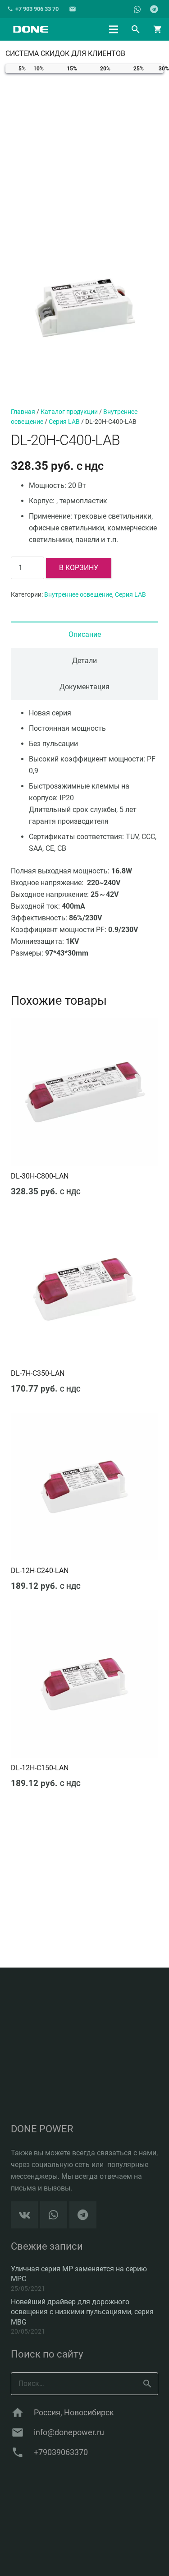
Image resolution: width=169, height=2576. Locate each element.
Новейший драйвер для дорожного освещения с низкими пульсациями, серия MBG (82, 2312)
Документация (84, 687)
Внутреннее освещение (78, 595)
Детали (84, 661)
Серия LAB (64, 422)
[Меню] (114, 29)
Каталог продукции (69, 412)
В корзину (79, 568)
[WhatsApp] (137, 9)
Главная (23, 412)
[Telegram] (154, 9)
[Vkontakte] (24, 2215)
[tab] (84, 635)
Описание (85, 634)
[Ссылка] (30, 29)
